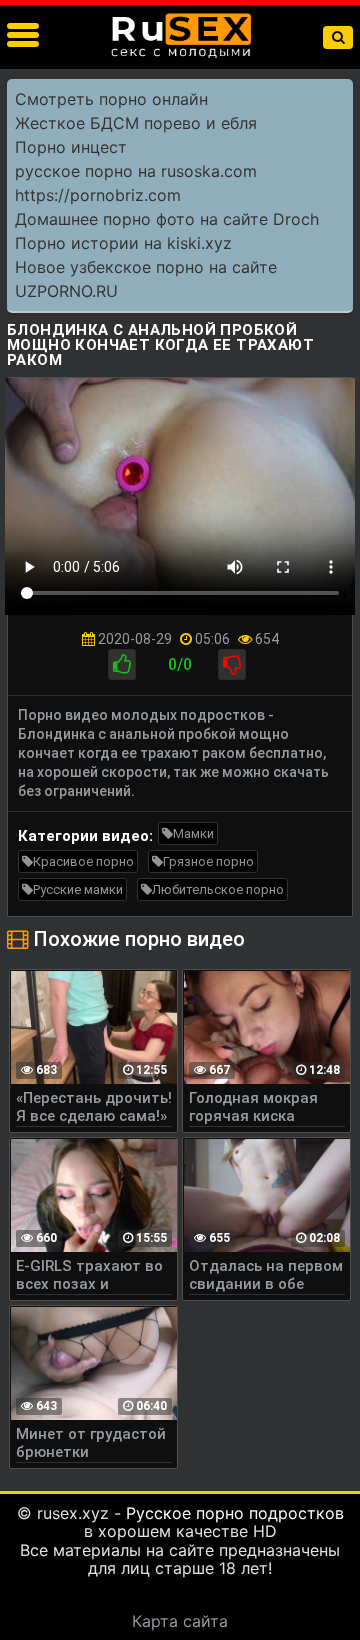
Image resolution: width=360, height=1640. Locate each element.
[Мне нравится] (122, 664)
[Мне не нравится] (232, 664)
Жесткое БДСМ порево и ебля (136, 123)
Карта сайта (180, 1621)
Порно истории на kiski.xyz (123, 243)
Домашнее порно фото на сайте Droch (167, 219)
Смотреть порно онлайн (111, 99)
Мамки (193, 833)
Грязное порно (208, 861)
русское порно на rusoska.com (136, 171)
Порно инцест (71, 147)
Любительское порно (218, 889)
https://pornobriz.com (98, 195)
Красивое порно (83, 861)
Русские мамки (78, 889)
